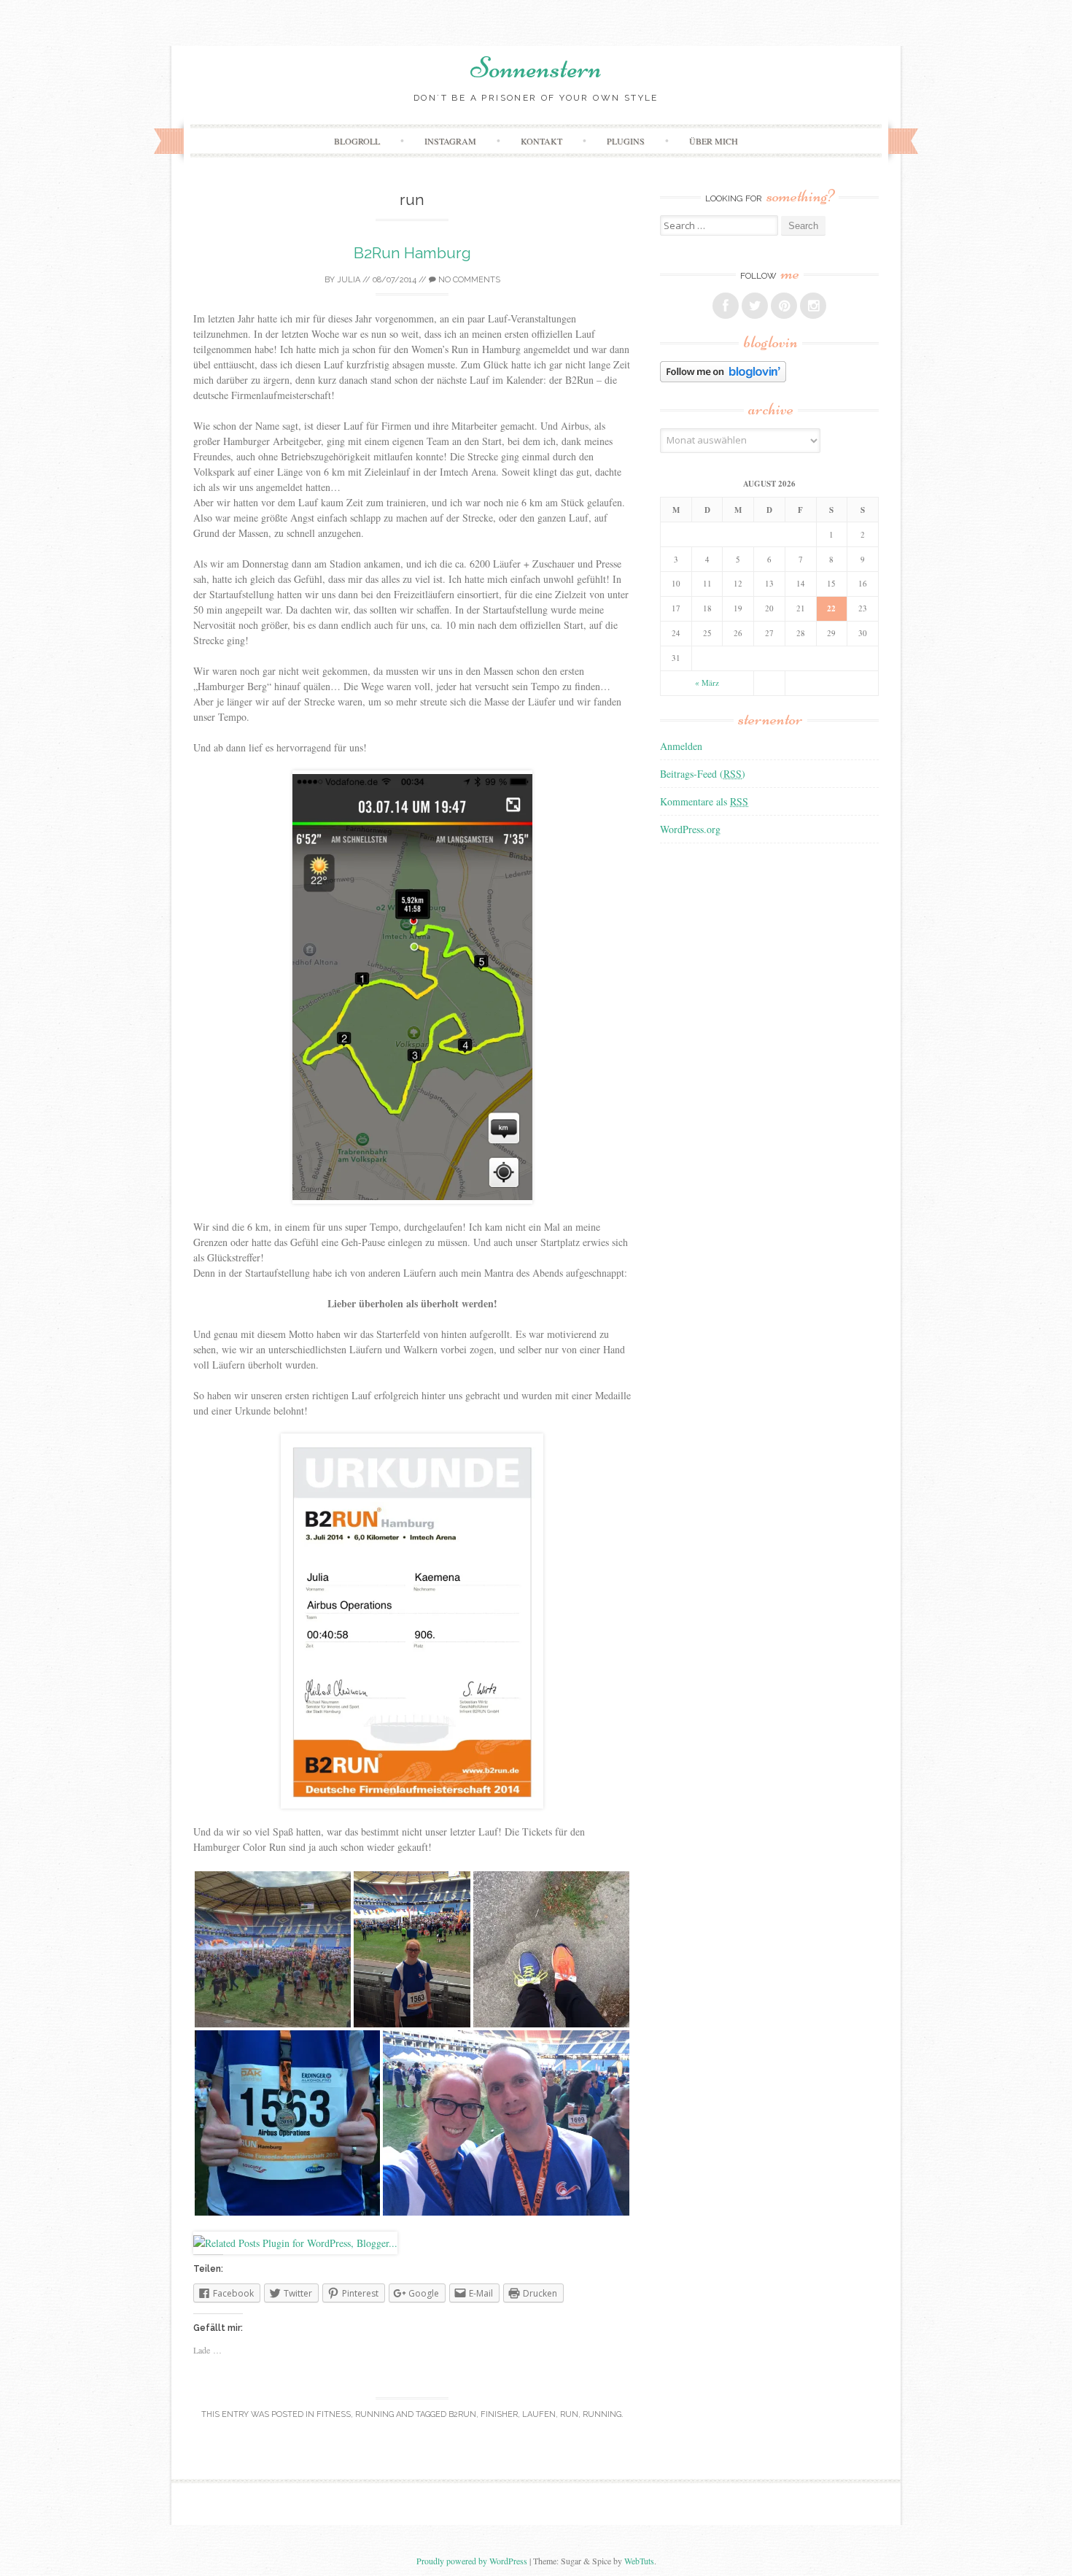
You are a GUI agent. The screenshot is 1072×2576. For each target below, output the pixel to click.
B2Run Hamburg (412, 253)
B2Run (462, 2414)
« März (707, 682)
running (602, 2414)
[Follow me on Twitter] (755, 306)
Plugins (626, 141)
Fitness (334, 2414)
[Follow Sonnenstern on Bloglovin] (723, 378)
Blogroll (357, 141)
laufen (539, 2414)
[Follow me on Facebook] (726, 306)
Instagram (450, 141)
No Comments (468, 280)
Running (374, 2414)
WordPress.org (690, 829)
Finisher (499, 2414)
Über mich (714, 141)
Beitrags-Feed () (703, 774)
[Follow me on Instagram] (813, 306)
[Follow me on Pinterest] (784, 306)
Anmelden (681, 746)
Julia (349, 280)
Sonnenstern (536, 68)
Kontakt (541, 141)
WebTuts (639, 2561)
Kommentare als (704, 801)
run (569, 2414)
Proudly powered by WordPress (472, 2561)
